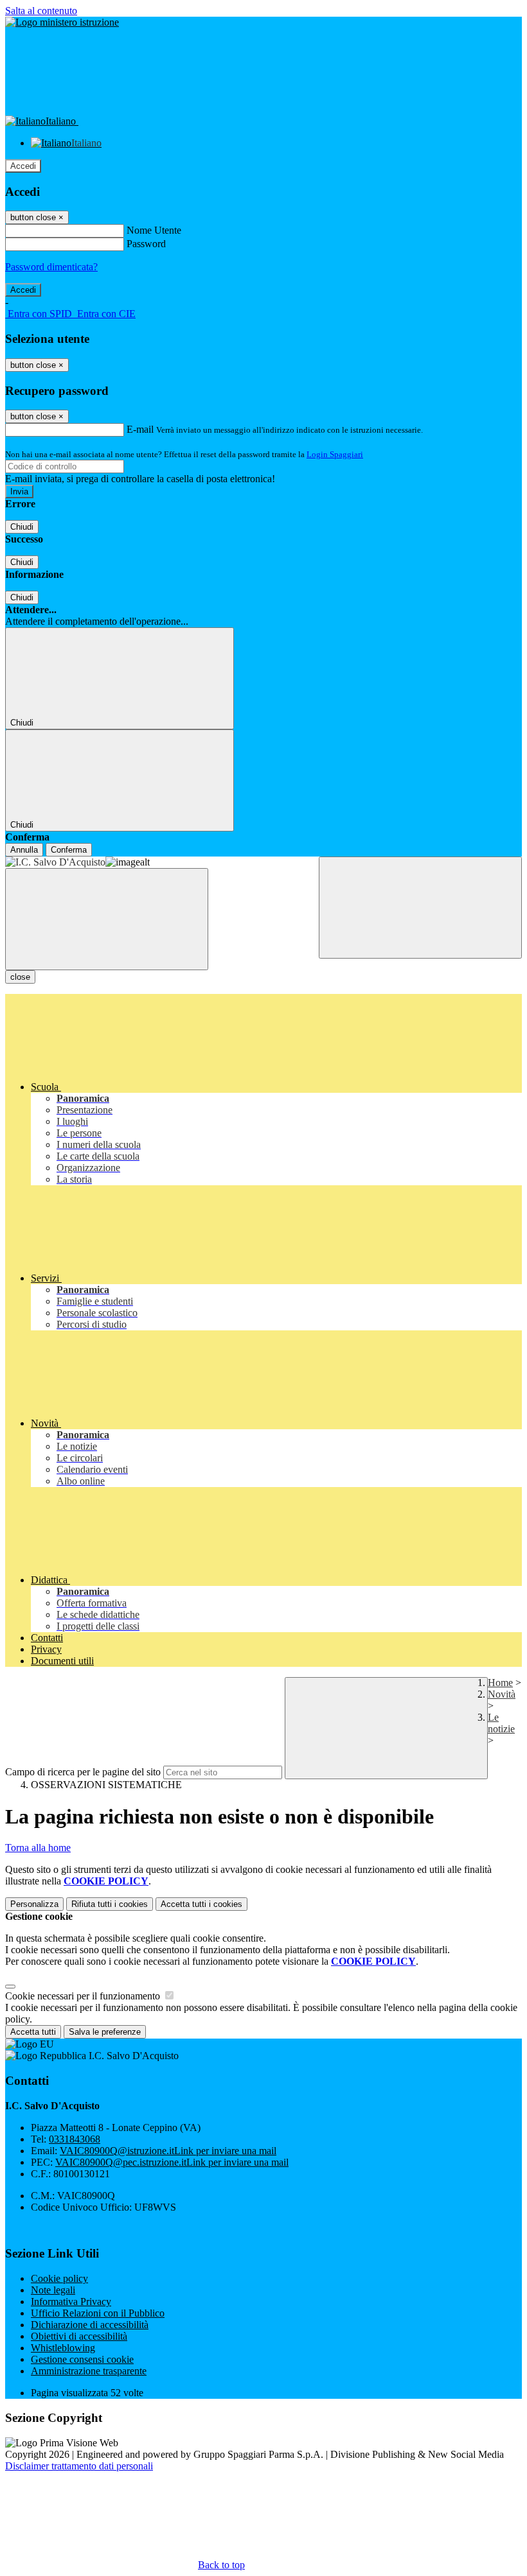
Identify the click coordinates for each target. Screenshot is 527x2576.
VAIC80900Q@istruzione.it (168, 2151)
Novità (502, 1694)
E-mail (140, 429)
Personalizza (34, 1904)
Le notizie (501, 1723)
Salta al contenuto (41, 11)
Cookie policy (59, 2278)
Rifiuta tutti (110, 1904)
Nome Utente (154, 230)
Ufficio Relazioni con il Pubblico (98, 2313)
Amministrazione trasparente (89, 2371)
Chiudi (22, 527)
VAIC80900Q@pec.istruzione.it (172, 2162)
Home (500, 1683)
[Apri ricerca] (420, 908)
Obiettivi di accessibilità (79, 2336)
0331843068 (75, 2139)
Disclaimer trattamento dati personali (79, 2466)
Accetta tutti (201, 1904)
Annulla (24, 850)
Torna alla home (38, 1848)
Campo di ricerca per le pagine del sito (83, 1772)
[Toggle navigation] (107, 919)
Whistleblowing (63, 2348)
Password (146, 244)
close (20, 977)
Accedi (23, 166)
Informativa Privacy (71, 2302)
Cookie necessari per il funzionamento (84, 1996)
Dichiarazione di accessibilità (90, 2325)
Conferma (69, 850)
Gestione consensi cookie (82, 2359)
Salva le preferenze (105, 2032)
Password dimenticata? (51, 267)
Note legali (53, 2290)
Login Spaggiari (335, 454)
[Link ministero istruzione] (62, 22)
